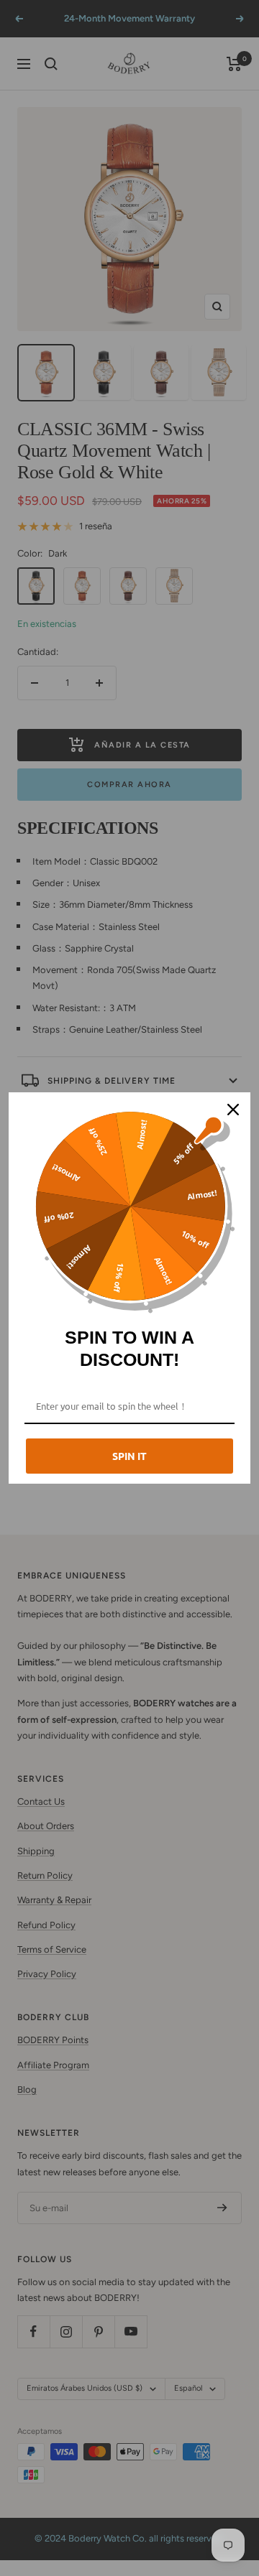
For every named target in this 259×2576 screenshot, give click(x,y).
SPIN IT (129, 1456)
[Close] (233, 1110)
